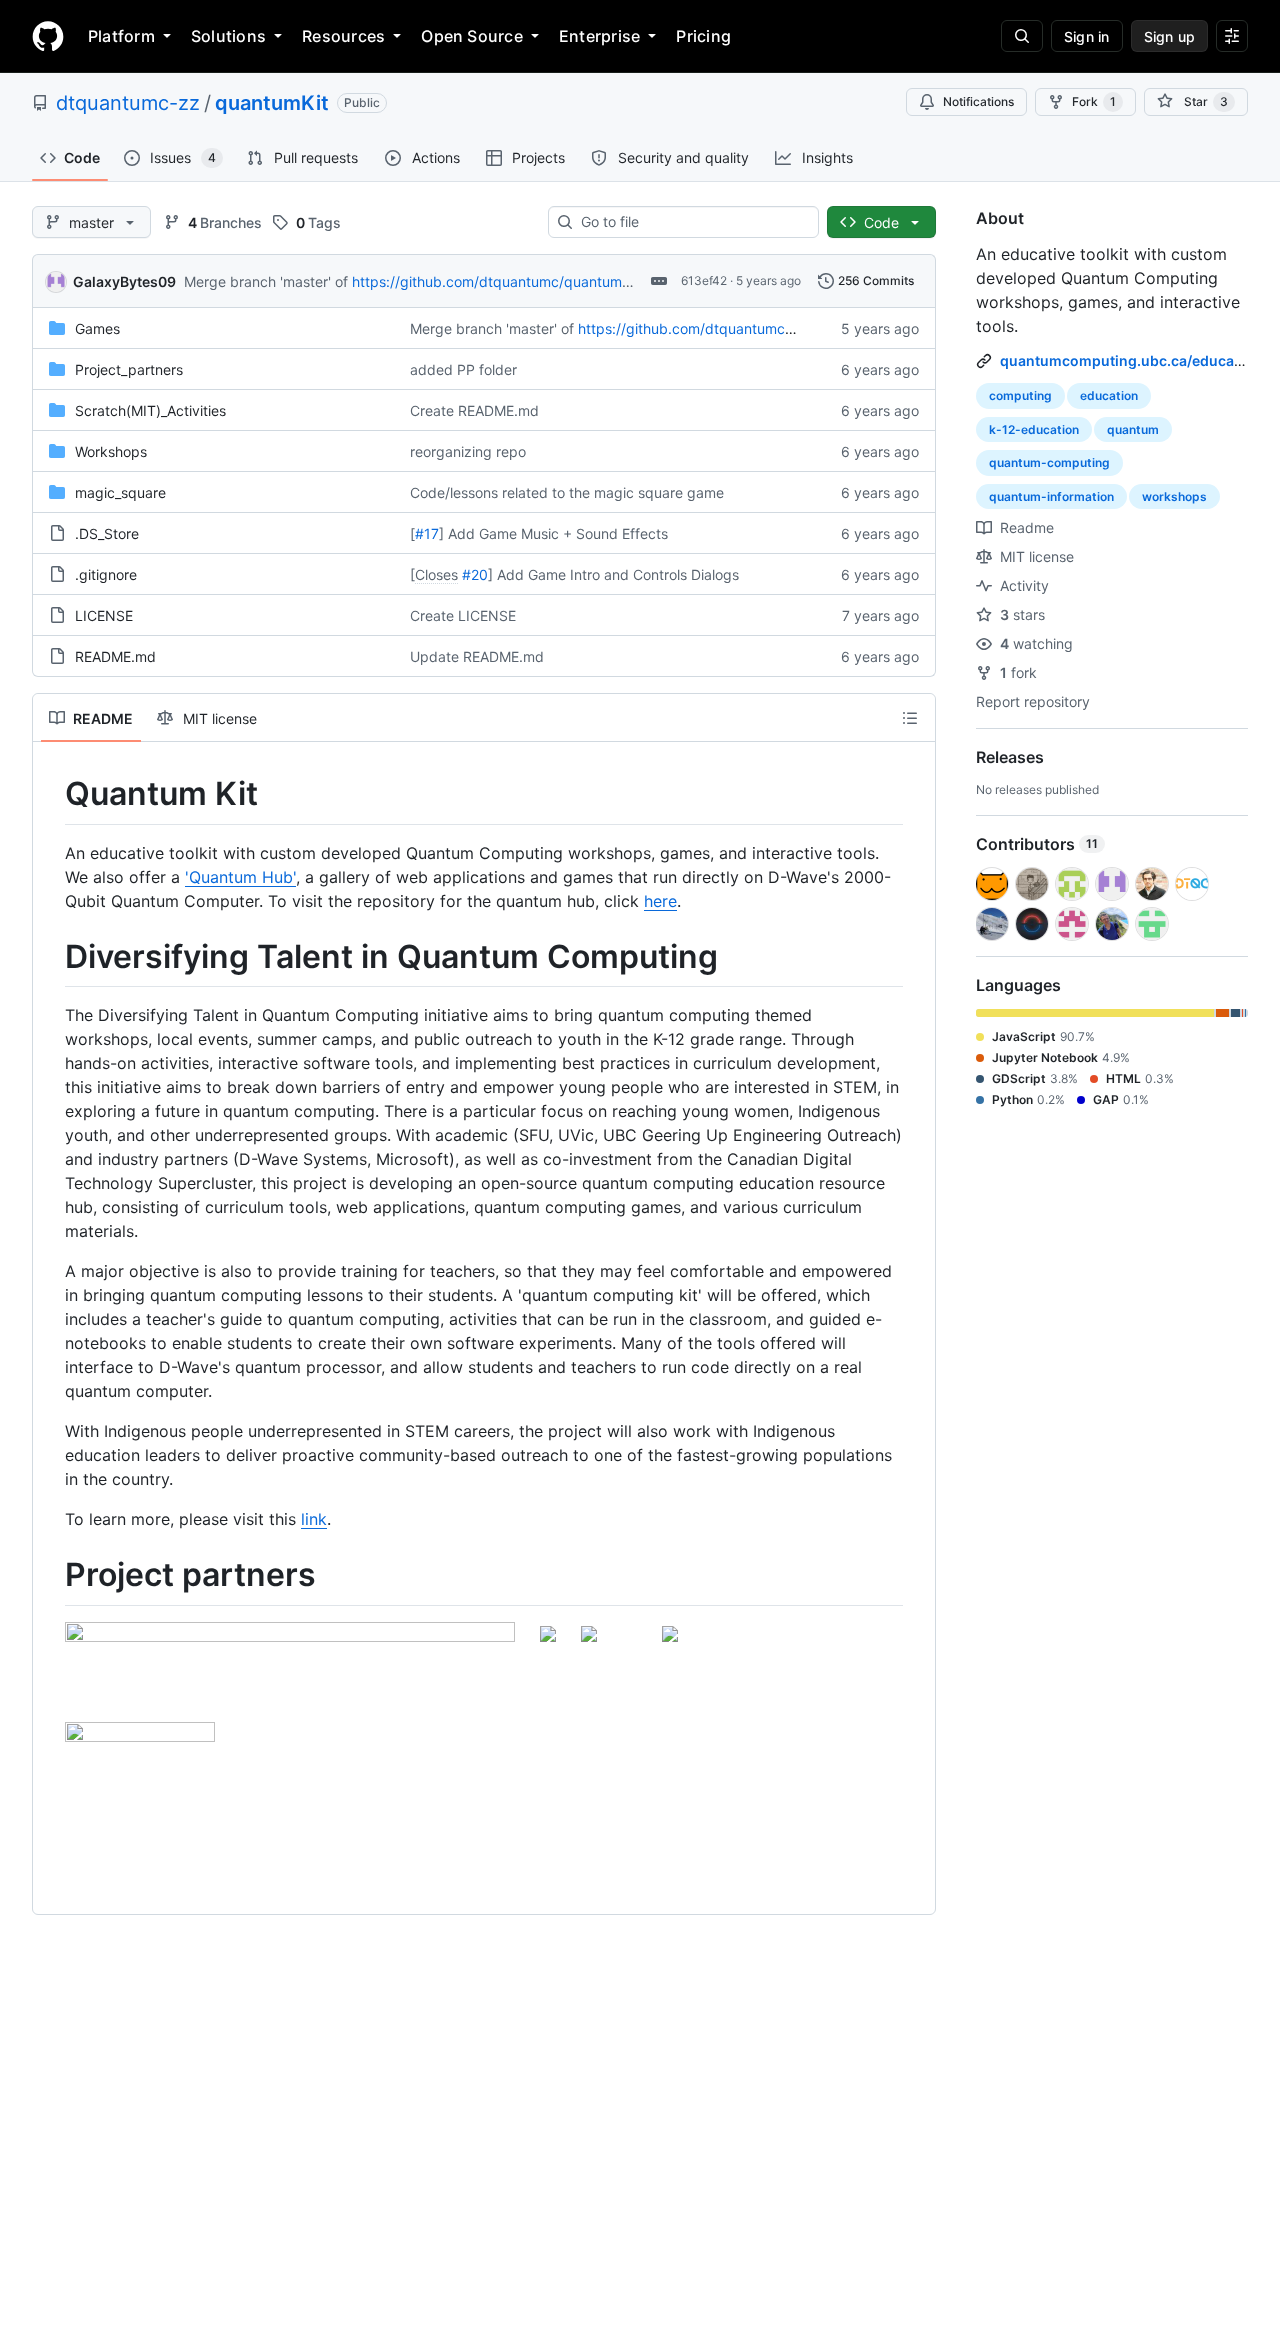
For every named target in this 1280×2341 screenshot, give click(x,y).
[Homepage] (48, 36)
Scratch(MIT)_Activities (150, 410)
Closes (436, 574)
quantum (1133, 429)
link (314, 1519)
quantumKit (272, 103)
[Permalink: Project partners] (51, 1576)
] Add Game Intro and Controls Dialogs (613, 574)
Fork (1094, 101)
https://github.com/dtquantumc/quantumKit (495, 281)
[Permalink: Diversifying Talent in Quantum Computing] (51, 957)
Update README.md (477, 656)
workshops (1174, 496)
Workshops (111, 451)
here (660, 901)
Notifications (978, 101)
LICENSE (104, 615)
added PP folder (463, 369)
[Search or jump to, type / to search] (1022, 36)
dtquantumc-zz (128, 103)
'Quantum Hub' (240, 877)
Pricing (703, 36)
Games (97, 328)
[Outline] (910, 718)
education (1109, 395)
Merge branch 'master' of (266, 281)
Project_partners (129, 369)
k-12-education (1034, 429)
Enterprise (599, 36)
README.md (115, 656)
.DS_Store (107, 533)
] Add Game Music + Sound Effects (553, 533)
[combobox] (691, 222)
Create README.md (474, 410)
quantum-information (1051, 496)
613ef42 (704, 280)
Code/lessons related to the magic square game (567, 492)
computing (1020, 395)
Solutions (228, 36)
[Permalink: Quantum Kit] (51, 794)
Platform (121, 36)
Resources (343, 36)
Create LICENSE (463, 615)
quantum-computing (1049, 462)
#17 (427, 533)
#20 (475, 574)
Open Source (472, 36)
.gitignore (106, 574)
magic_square (120, 492)
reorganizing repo (468, 451)
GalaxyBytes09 (124, 281)
